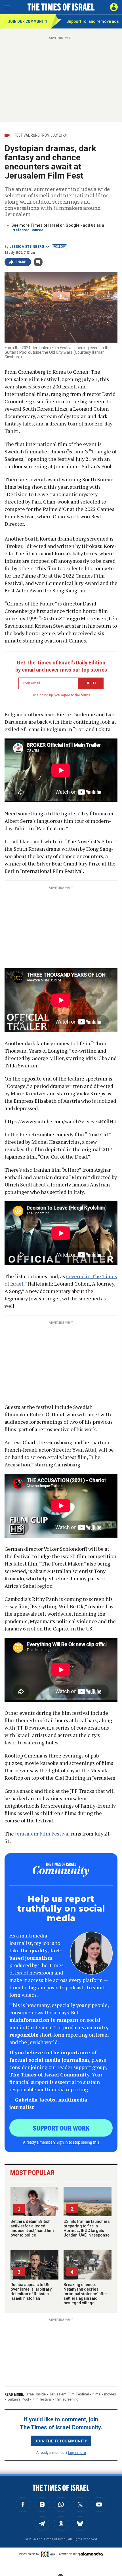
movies (110, 2394)
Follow (59, 247)
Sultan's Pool (18, 2399)
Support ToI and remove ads (93, 21)
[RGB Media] (49, 2554)
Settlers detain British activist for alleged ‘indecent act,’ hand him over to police (32, 2228)
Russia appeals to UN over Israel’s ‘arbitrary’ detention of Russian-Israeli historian (31, 2291)
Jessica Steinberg (27, 247)
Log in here (77, 2452)
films (96, 2394)
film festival (42, 2399)
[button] (114, 7)
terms (86, 695)
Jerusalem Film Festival (42, 1834)
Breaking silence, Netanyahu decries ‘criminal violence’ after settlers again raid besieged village (85, 2294)
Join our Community (28, 21)
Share (21, 262)
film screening (67, 2399)
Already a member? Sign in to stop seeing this (61, 2142)
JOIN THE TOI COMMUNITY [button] (61, 2441)
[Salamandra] (91, 2554)
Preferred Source (27, 230)
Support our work (61, 2128)
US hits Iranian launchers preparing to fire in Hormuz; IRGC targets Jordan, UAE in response (87, 2228)
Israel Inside (36, 2394)
